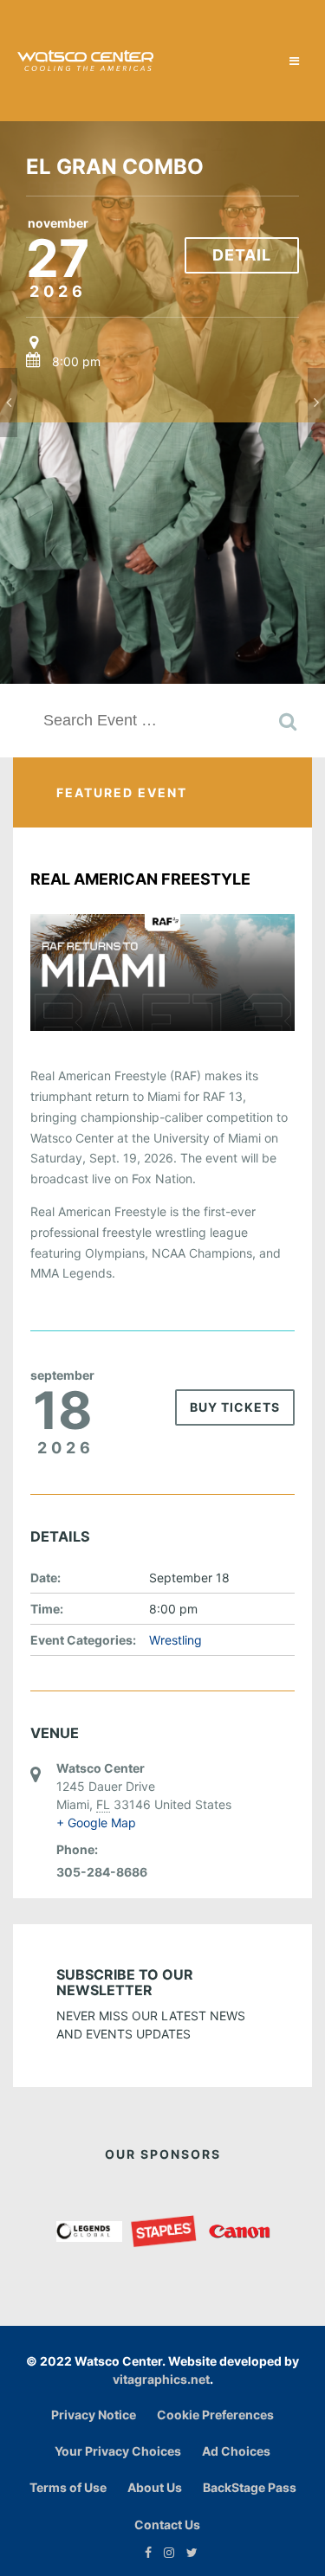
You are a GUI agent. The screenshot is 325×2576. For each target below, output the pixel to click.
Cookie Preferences (215, 2415)
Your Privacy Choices (118, 2451)
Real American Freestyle (140, 879)
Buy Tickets (235, 1407)
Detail (242, 255)
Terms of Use (68, 2487)
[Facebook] (144, 2552)
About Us (155, 2487)
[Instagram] (165, 2552)
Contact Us (167, 2524)
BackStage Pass (250, 2487)
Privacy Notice (94, 2415)
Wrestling (175, 1640)
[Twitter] (188, 2552)
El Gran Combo (115, 167)
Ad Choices (236, 2451)
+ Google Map (96, 1823)
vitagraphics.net (161, 2379)
